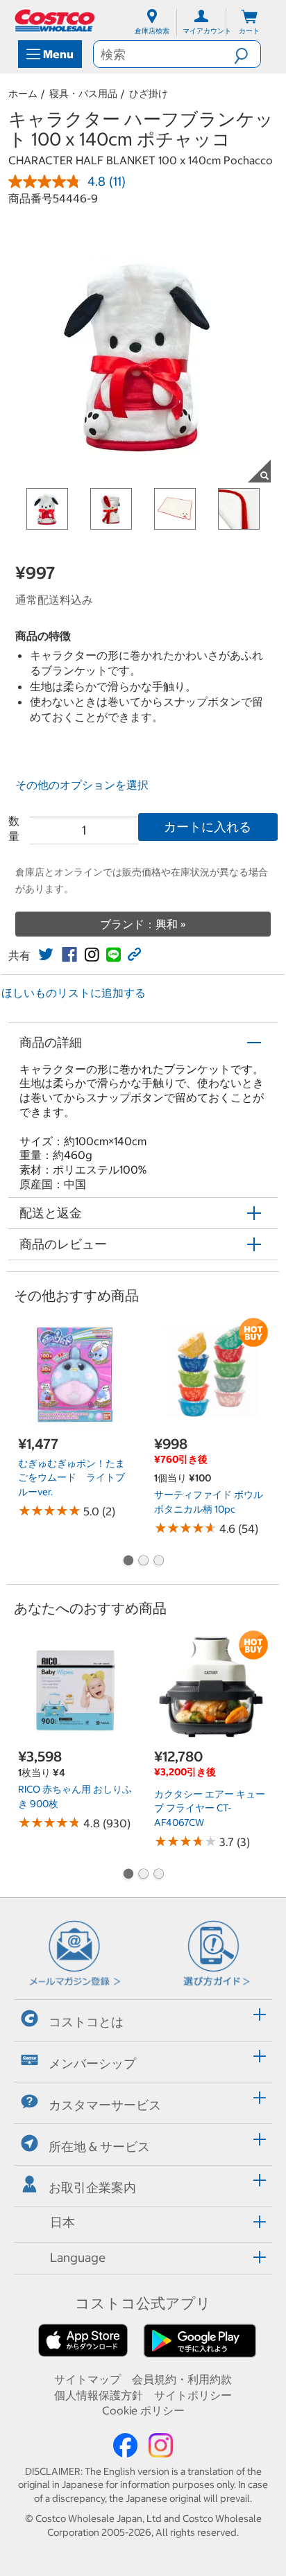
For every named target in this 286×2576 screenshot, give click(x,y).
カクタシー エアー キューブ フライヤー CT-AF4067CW (210, 1808)
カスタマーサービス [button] (105, 2105)
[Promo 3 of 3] (158, 1562)
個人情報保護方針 (99, 2395)
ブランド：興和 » (143, 924)
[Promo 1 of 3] (128, 1562)
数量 (14, 828)
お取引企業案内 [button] (92, 2187)
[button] (247, 54)
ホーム (23, 94)
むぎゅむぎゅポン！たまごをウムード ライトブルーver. (71, 1478)
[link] (46, 955)
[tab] (143, 2018)
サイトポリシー (193, 2395)
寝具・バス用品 (83, 94)
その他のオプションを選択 (82, 785)
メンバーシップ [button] (92, 2063)
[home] (56, 20)
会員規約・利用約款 (182, 2379)
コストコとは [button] (86, 2022)
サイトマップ (87, 2379)
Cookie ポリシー (143, 2410)
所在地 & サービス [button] (99, 2146)
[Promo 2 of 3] (143, 1562)
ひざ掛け (149, 94)
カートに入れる (208, 827)
